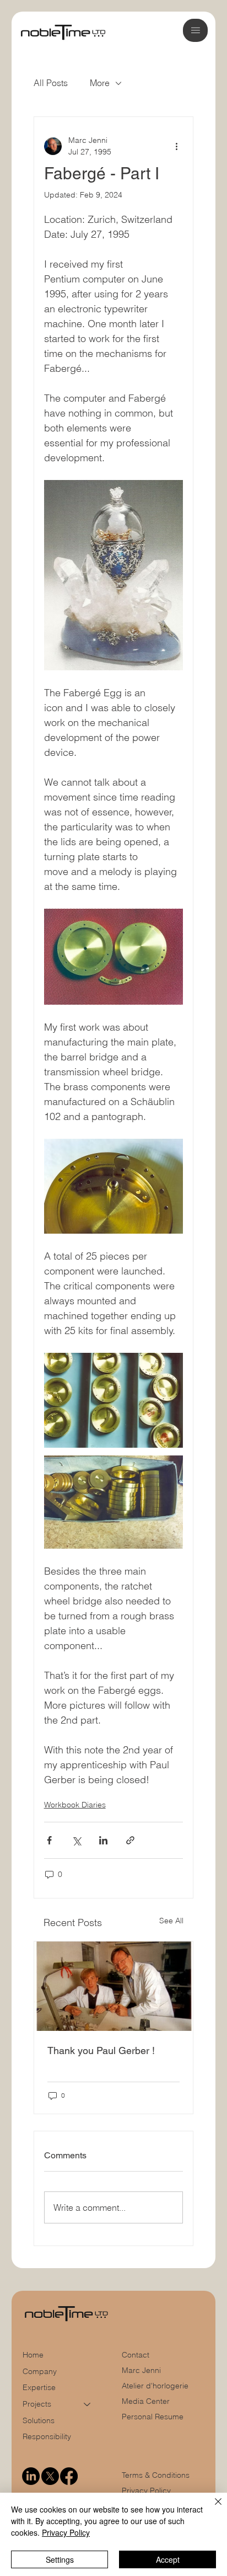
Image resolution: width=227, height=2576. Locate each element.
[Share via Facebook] (49, 1840)
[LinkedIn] (31, 2476)
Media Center (146, 2401)
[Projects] (88, 2404)
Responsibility (47, 2436)
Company (40, 2371)
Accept (168, 2559)
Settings (60, 2559)
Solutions (39, 2420)
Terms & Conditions (157, 2475)
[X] (50, 2476)
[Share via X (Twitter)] (76, 1840)
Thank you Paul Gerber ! (101, 2050)
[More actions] (176, 146)
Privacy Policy (146, 2490)
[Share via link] (130, 1840)
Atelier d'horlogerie (155, 2386)
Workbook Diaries (75, 1805)
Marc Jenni (141, 2370)
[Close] (212, 2508)
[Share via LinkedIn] (103, 1840)
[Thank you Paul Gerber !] (114, 1986)
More (100, 83)
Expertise (39, 2387)
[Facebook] (69, 2476)
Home (33, 2355)
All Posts (51, 83)
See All (171, 1921)
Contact (136, 2355)
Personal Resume (153, 2417)
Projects (37, 2404)
